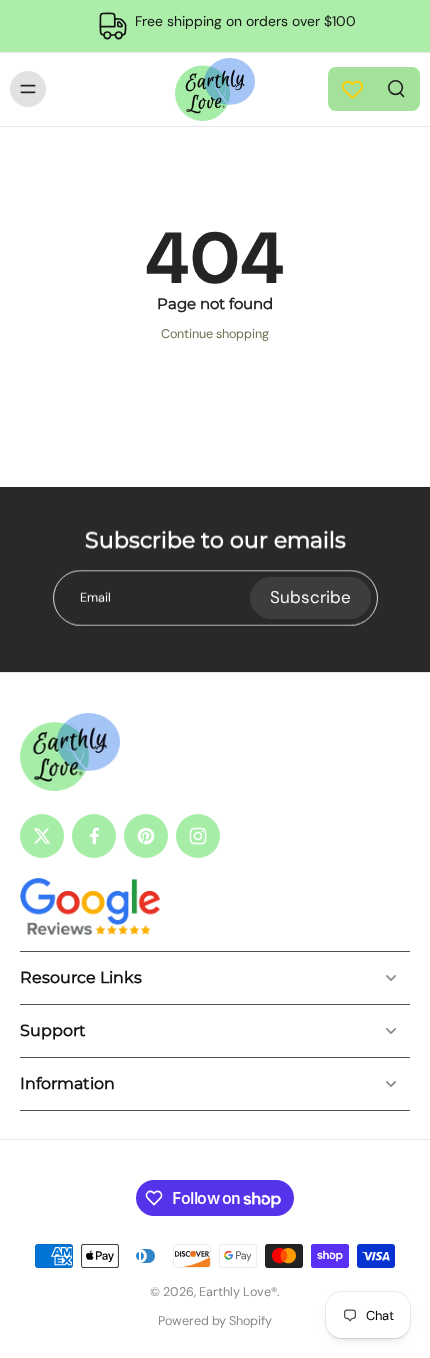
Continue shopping (215, 334)
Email (95, 597)
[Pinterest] (146, 836)
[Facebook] (94, 836)
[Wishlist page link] (352, 89)
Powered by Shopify (215, 1321)
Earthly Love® (238, 1292)
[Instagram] (198, 836)
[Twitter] (42, 836)
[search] (396, 87)
